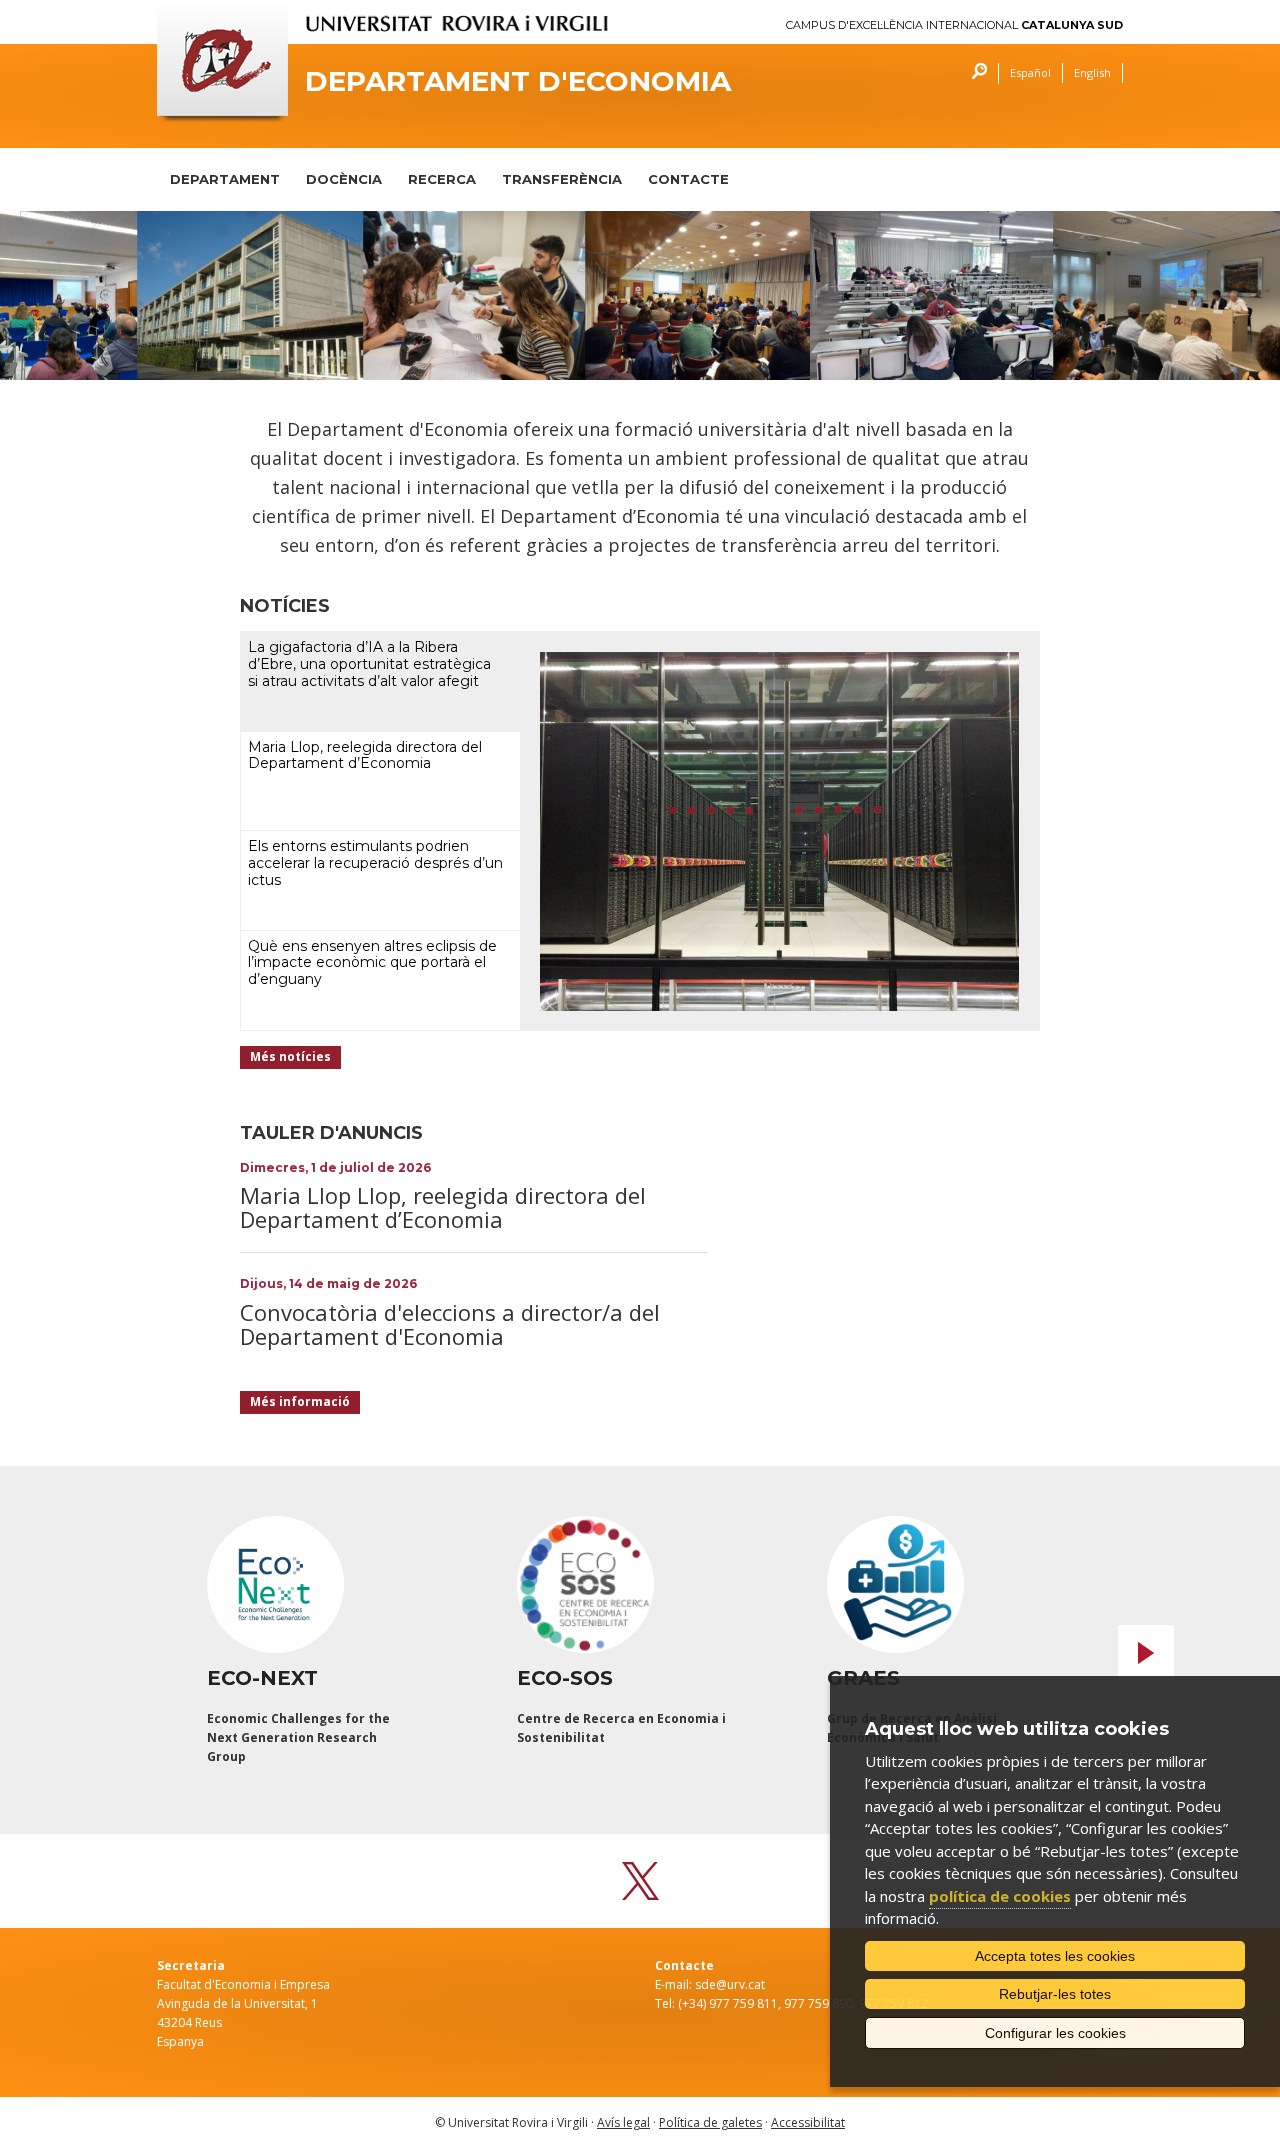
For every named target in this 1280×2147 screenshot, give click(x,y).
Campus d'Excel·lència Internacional (954, 25)
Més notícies (290, 1056)
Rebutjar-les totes (1055, 1994)
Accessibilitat (808, 2122)
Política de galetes (710, 2122)
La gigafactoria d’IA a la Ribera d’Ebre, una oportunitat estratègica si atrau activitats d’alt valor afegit (369, 664)
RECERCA (442, 179)
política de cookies (1000, 1896)
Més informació (300, 1401)
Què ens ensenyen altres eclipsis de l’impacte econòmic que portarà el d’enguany (372, 963)
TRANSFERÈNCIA (562, 179)
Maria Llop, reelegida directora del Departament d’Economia (365, 755)
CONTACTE (688, 179)
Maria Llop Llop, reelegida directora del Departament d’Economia (443, 1207)
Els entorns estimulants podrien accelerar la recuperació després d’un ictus (375, 863)
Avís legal (623, 2122)
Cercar (974, 73)
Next (1146, 1653)
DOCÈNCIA (344, 179)
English (1092, 72)
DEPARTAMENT (225, 179)
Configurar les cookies (1055, 2033)
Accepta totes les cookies (1055, 1956)
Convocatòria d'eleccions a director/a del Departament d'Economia (450, 1324)
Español (1030, 72)
